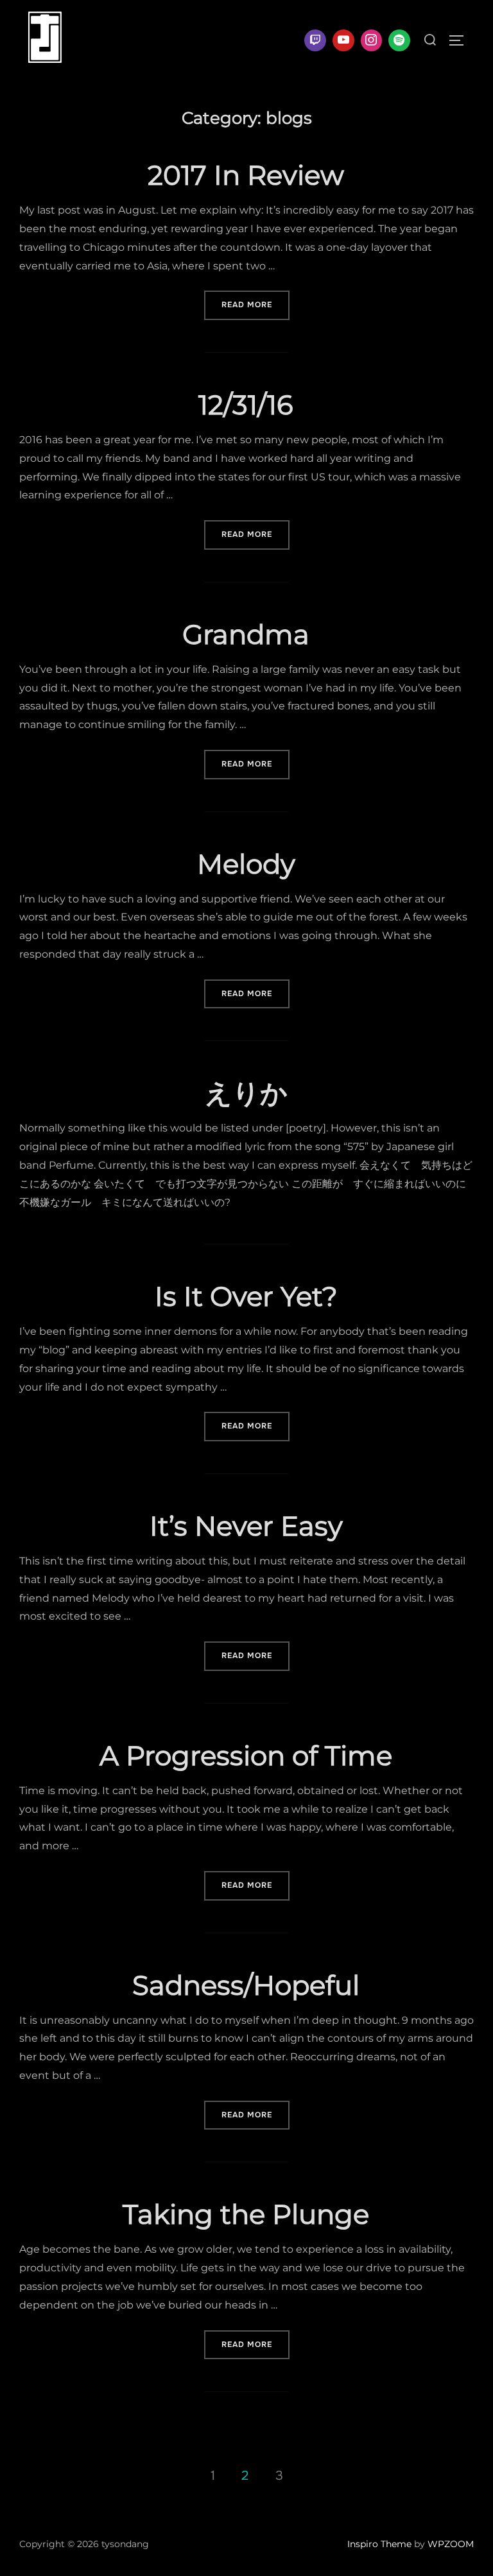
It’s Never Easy (246, 1526)
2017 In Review (246, 175)
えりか (246, 1093)
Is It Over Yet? (246, 1296)
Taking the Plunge (246, 2214)
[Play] (343, 40)
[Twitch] (315, 40)
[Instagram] (372, 40)
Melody (246, 864)
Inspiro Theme (379, 2544)
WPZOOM (451, 2544)
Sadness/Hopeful (246, 1985)
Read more (255, 304)
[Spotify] (399, 40)
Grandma (246, 634)
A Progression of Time (246, 1756)
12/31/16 (246, 405)
